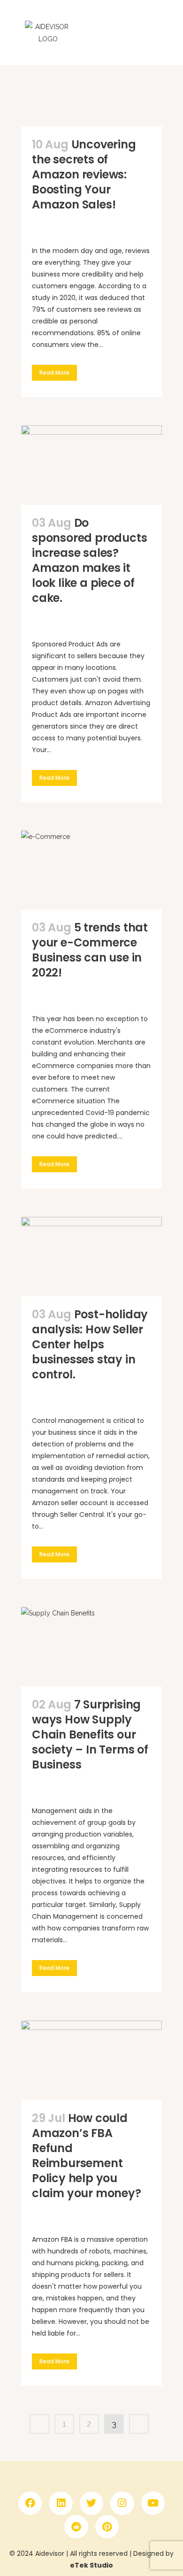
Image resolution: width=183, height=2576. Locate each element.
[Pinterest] (107, 2527)
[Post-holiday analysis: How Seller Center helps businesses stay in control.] (91, 1257)
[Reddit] (76, 2527)
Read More (54, 373)
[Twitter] (91, 2503)
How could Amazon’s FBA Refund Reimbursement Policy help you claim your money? (87, 2156)
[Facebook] (30, 2503)
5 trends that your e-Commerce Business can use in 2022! (90, 950)
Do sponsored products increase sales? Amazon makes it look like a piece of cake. (89, 560)
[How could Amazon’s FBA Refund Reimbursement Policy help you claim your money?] (91, 2060)
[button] (169, 32)
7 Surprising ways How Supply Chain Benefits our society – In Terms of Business (90, 1734)
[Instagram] (122, 2503)
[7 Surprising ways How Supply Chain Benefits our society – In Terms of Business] (91, 1647)
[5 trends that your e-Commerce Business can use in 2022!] (91, 870)
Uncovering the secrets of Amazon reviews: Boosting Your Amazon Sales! (84, 174)
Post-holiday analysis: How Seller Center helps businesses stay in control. (90, 1344)
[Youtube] (153, 2503)
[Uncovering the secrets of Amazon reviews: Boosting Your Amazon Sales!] (91, 87)
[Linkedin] (61, 2503)
